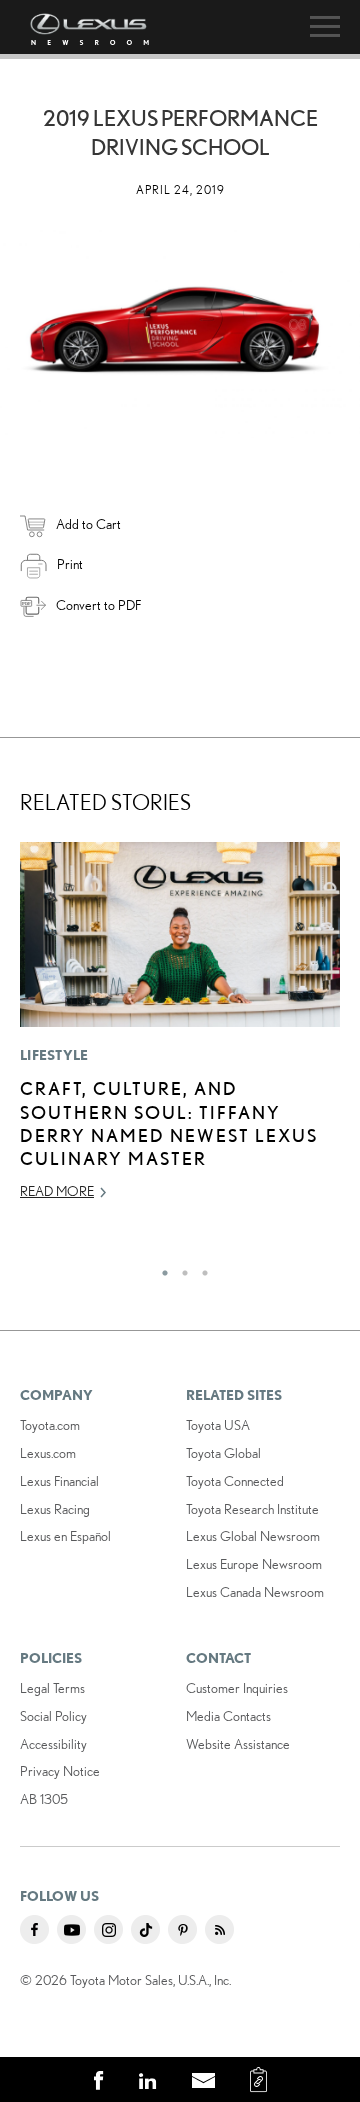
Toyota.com (50, 1425)
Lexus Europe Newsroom (254, 1564)
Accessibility (53, 1744)
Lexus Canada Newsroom (255, 1592)
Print (70, 564)
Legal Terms (52, 1688)
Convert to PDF (98, 605)
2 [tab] (180, 1268)
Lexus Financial (59, 1481)
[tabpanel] (180, 1030)
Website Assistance (238, 1744)
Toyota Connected (235, 1481)
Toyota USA (218, 1425)
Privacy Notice (60, 1771)
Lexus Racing (55, 1509)
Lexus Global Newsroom (253, 1536)
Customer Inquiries (237, 1688)
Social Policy (53, 1716)
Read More (57, 1191)
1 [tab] (160, 1268)
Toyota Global (223, 1453)
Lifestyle (54, 1055)
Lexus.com (48, 1453)
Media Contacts (228, 1716)
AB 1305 (44, 1799)
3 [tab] (200, 1268)
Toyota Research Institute (252, 1509)
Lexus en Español (65, 1536)
